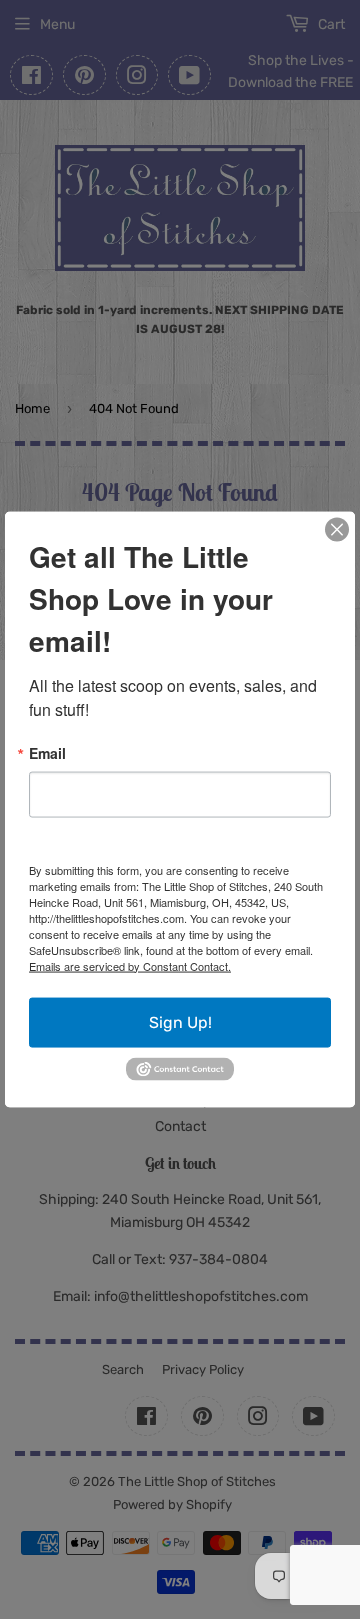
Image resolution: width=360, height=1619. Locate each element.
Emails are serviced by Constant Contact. (130, 965)
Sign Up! (180, 1021)
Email (47, 752)
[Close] (337, 529)
